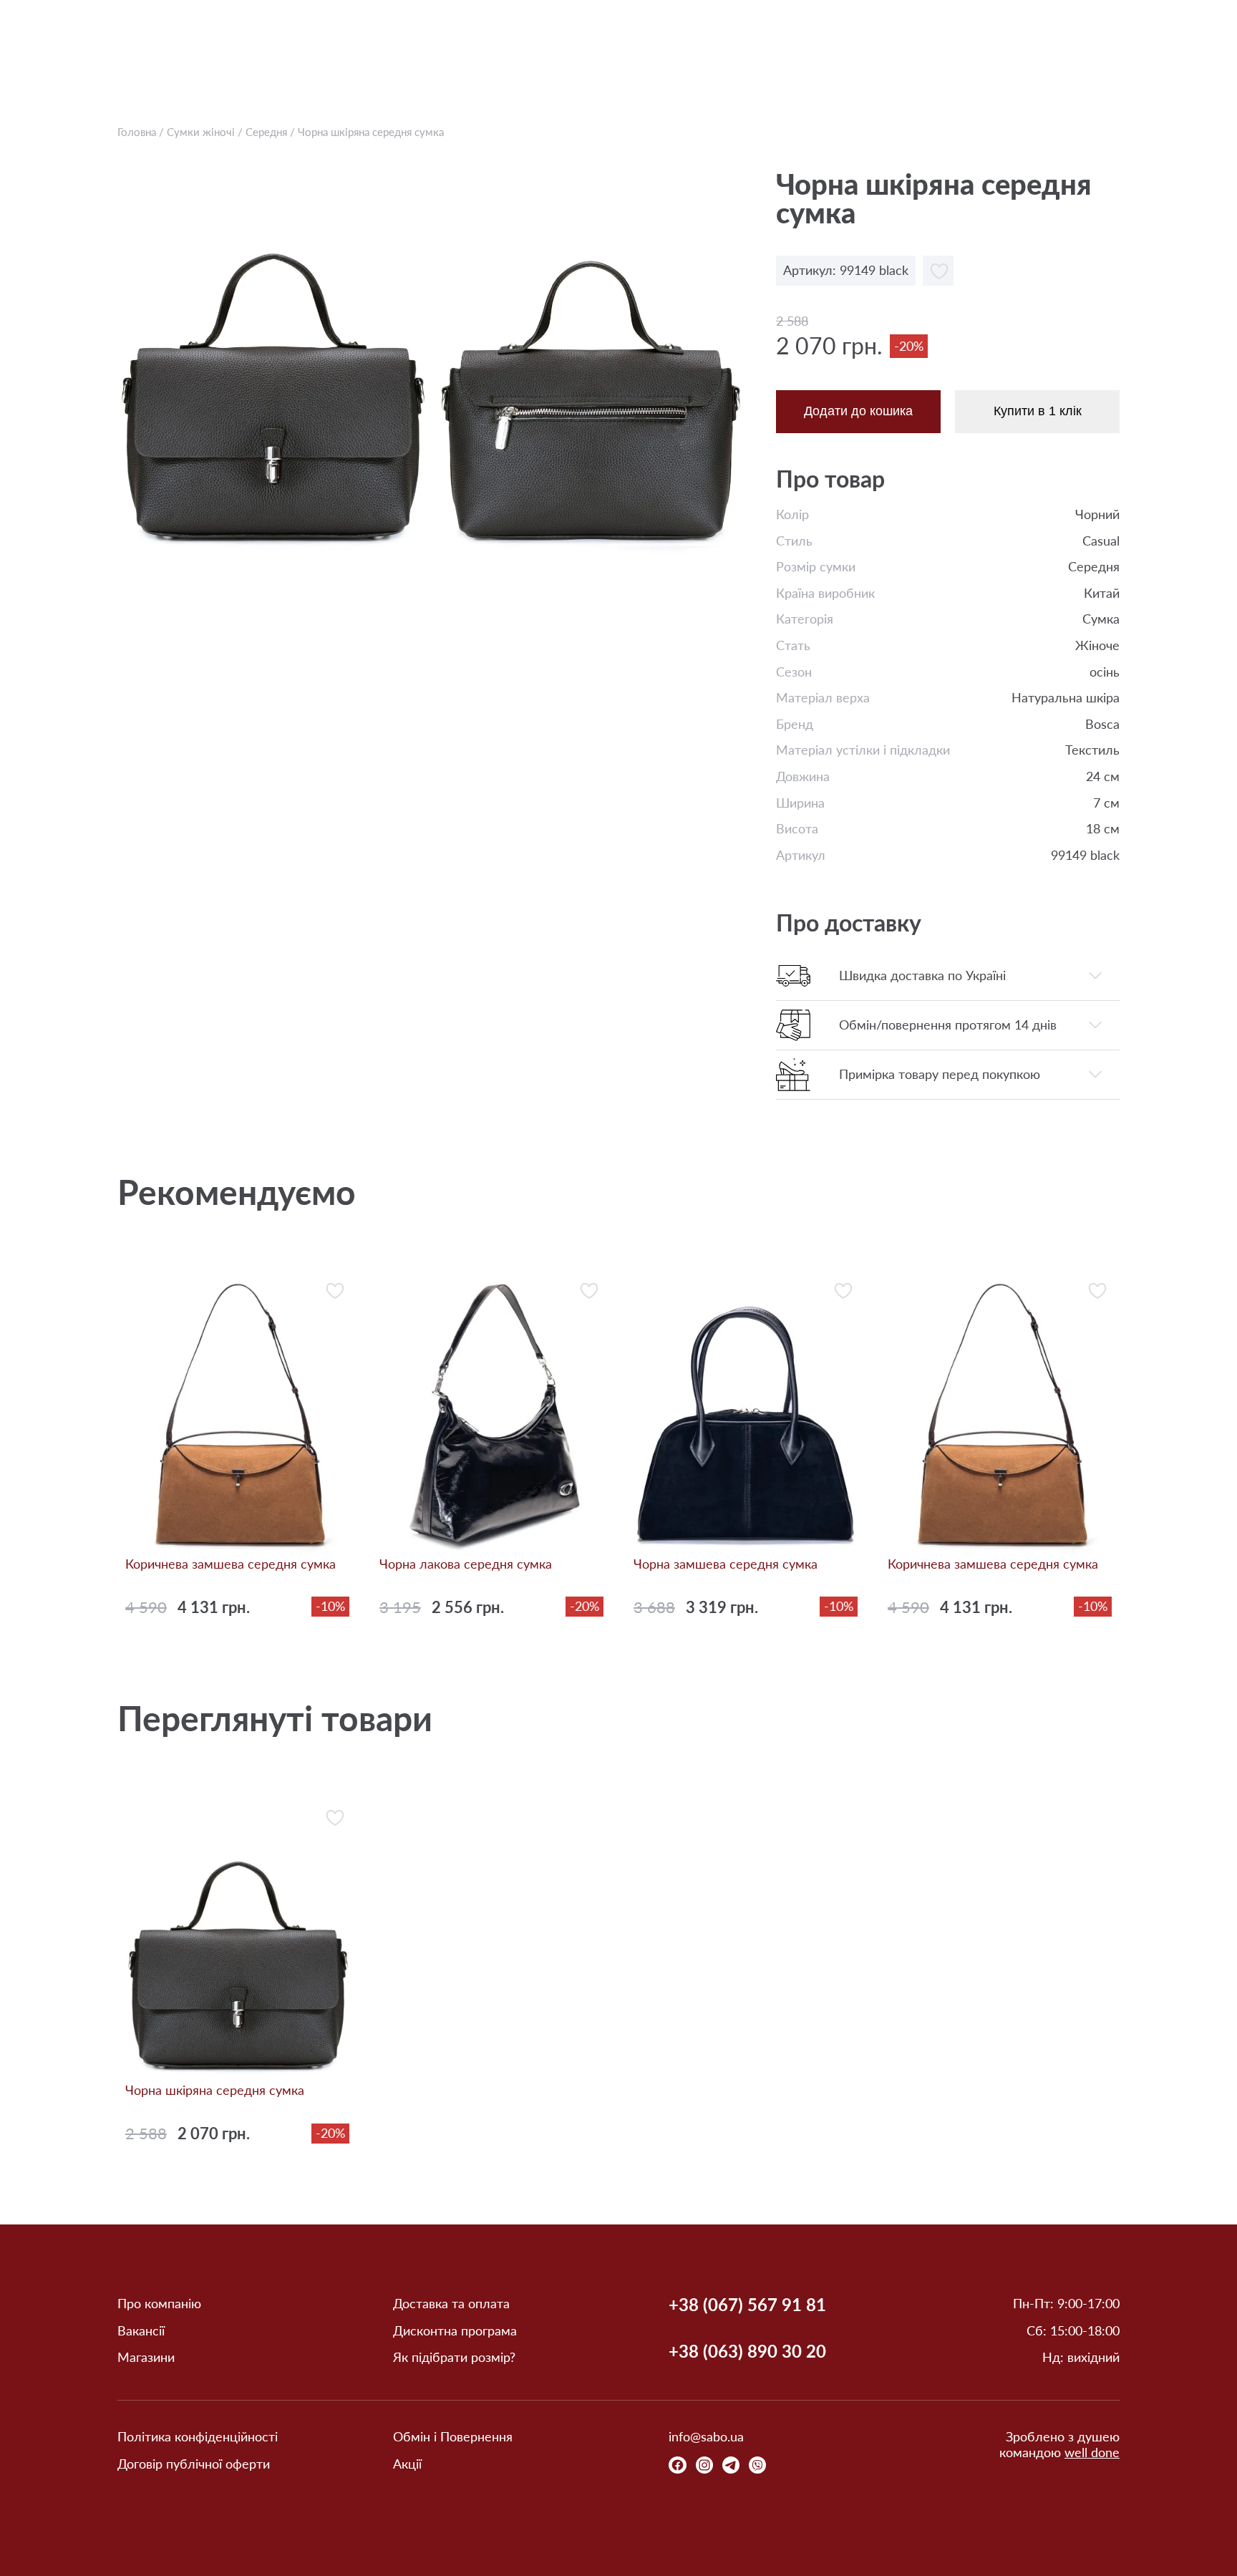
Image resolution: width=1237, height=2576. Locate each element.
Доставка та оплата (451, 2304)
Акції (407, 2464)
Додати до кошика (858, 411)
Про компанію (159, 2304)
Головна (137, 132)
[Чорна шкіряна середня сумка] (272, 363)
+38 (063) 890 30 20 (747, 2351)
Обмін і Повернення (453, 2437)
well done (1092, 2452)
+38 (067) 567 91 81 (747, 2305)
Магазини (146, 2357)
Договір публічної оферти (194, 2464)
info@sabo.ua (706, 2437)
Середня (266, 132)
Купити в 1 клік (1038, 411)
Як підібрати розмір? (454, 2357)
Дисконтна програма (455, 2331)
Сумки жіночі (201, 132)
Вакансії (141, 2331)
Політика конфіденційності (198, 2437)
